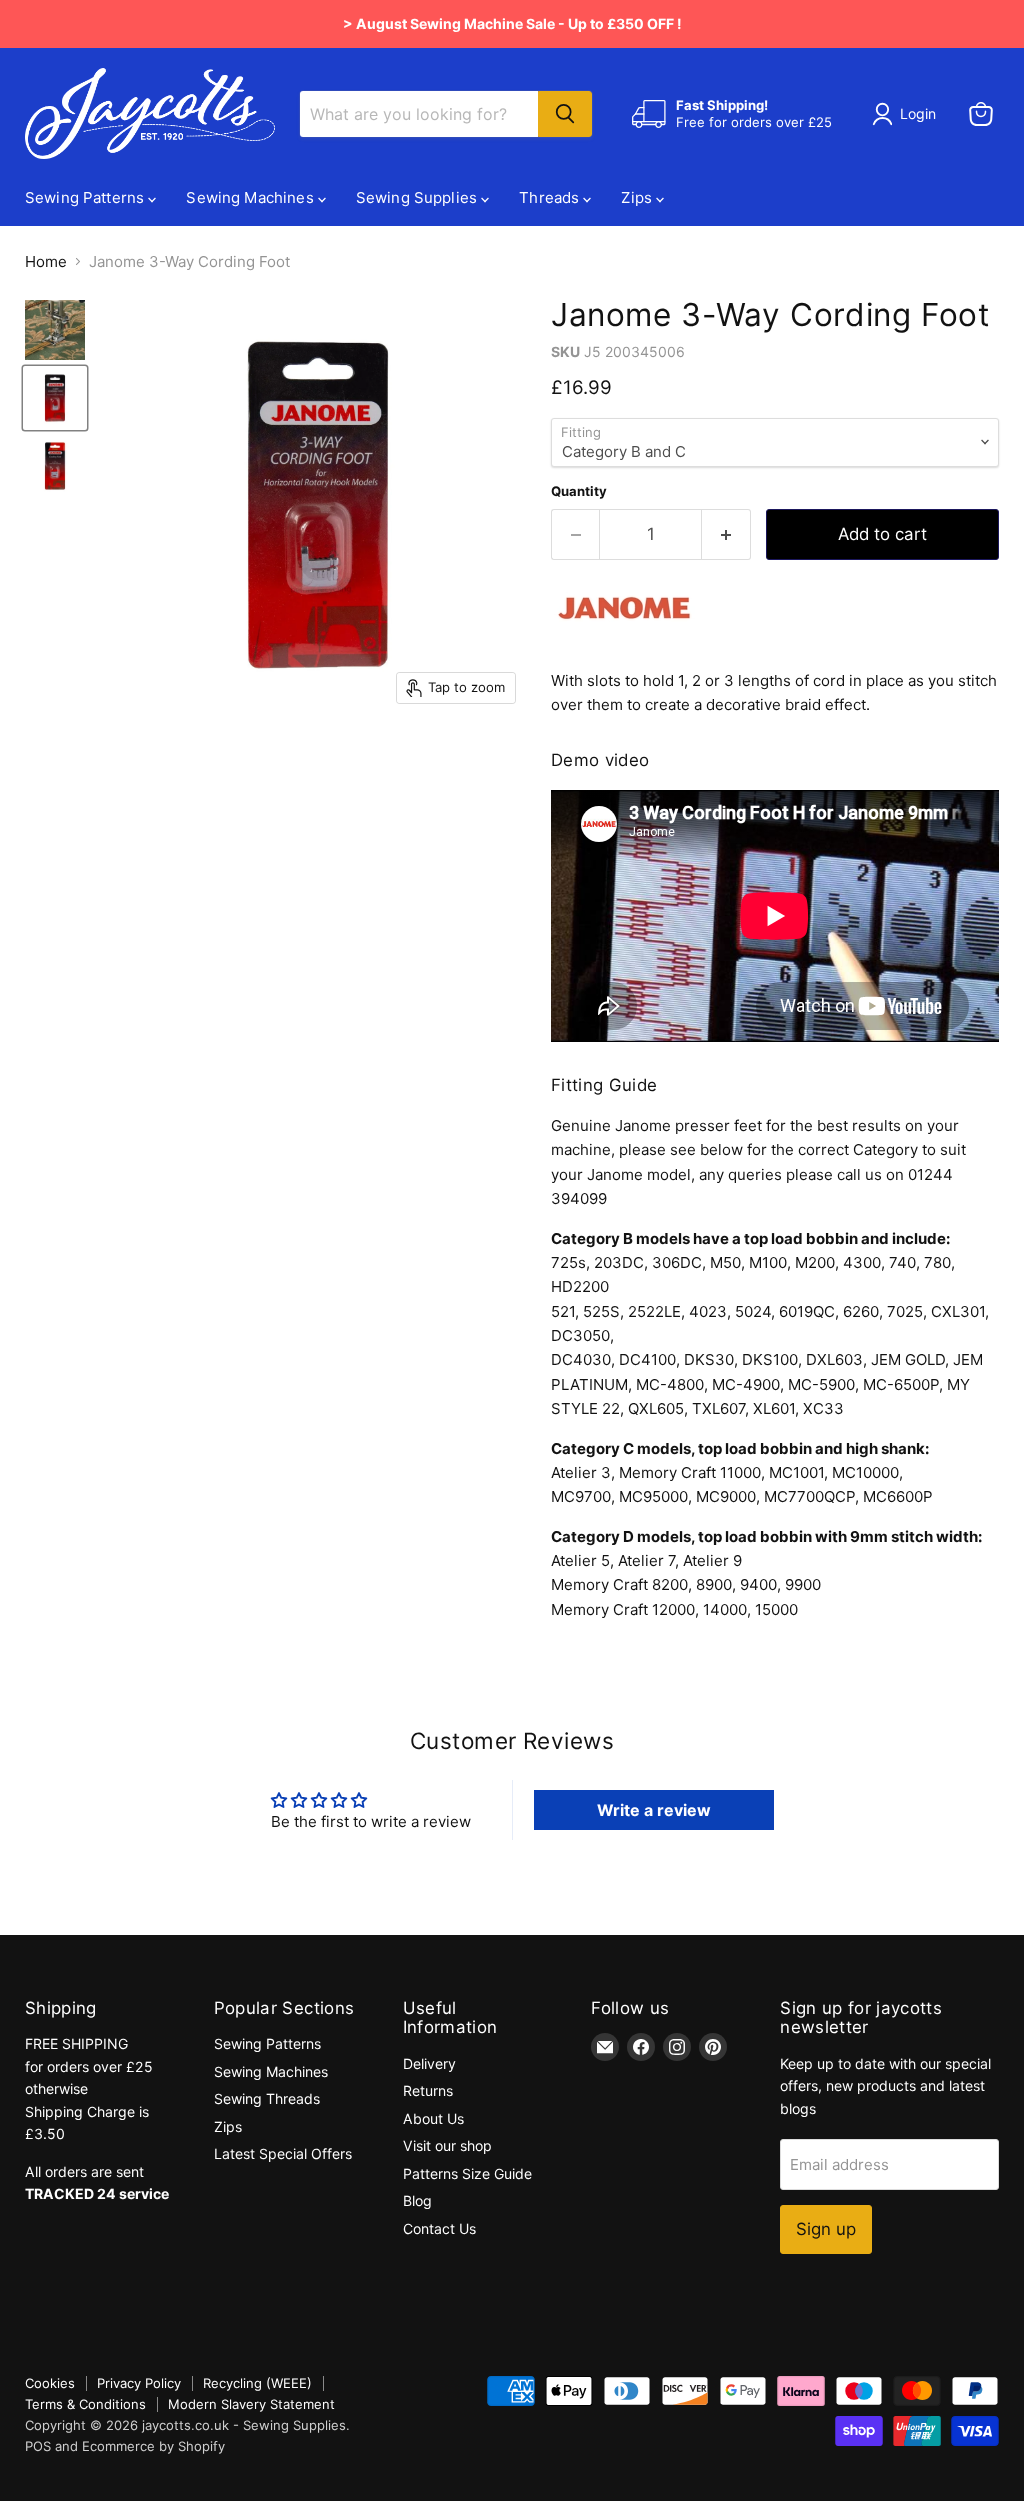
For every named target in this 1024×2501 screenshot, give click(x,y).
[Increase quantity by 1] (726, 534)
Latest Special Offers (283, 2153)
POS (38, 2446)
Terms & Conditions (85, 2404)
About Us (433, 2118)
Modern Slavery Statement (251, 2404)
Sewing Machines (251, 197)
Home (46, 261)
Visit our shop (447, 2145)
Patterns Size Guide (467, 2173)
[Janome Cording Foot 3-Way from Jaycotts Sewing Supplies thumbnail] (55, 330)
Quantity (579, 491)
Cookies (50, 2383)
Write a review (654, 1810)
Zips (638, 197)
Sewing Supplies (418, 197)
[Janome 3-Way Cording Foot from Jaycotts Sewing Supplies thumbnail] (55, 398)
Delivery (429, 2063)
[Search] (565, 114)
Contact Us (439, 2228)
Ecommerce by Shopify (153, 2446)
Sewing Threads (267, 2098)
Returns (428, 2090)
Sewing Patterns (86, 197)
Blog (417, 2200)
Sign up (826, 2229)
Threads (551, 197)
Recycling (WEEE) (257, 2383)
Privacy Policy (139, 2383)
